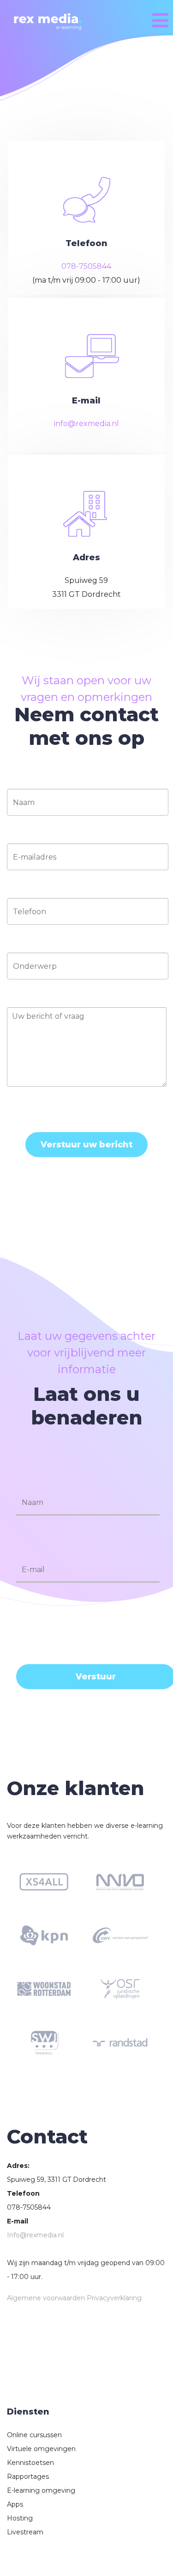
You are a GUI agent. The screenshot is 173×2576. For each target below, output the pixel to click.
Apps (15, 2504)
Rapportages (28, 2477)
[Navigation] (160, 24)
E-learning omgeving (41, 2490)
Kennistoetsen (30, 2463)
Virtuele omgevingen (41, 2449)
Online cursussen (34, 2435)
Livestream (25, 2532)
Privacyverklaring (114, 2298)
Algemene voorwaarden (46, 2298)
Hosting (20, 2518)
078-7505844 (86, 266)
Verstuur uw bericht (86, 1145)
